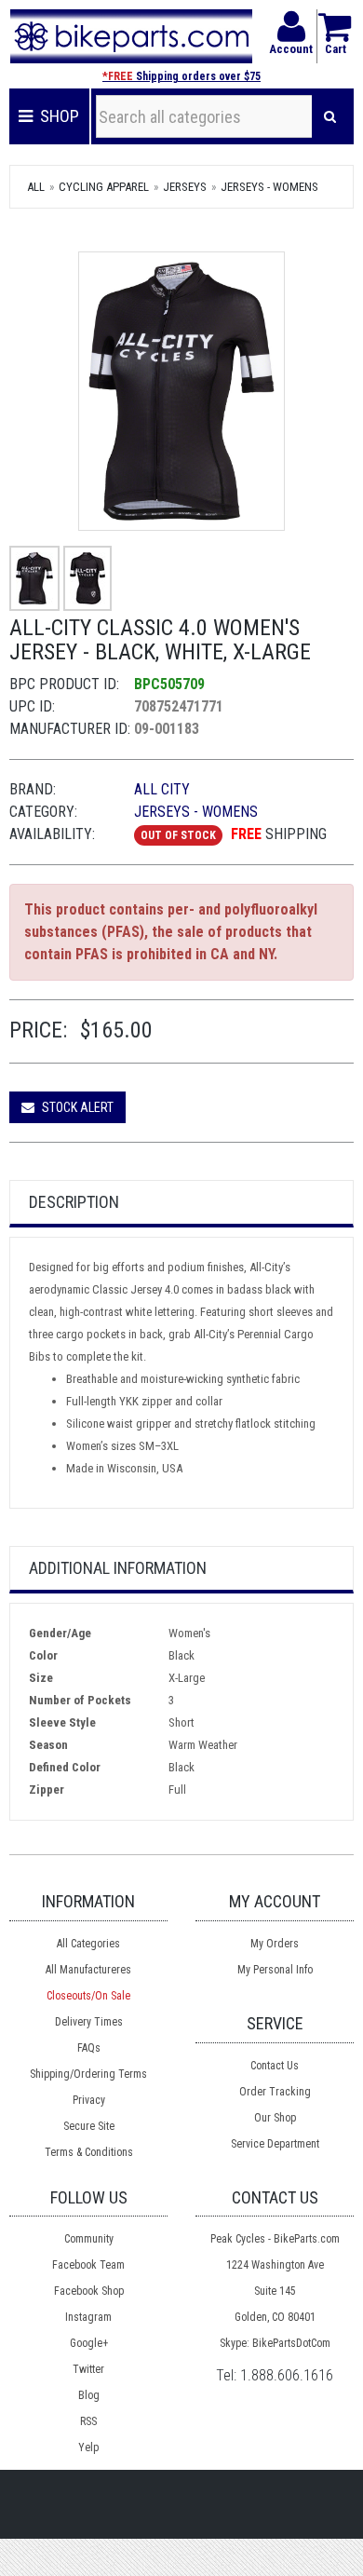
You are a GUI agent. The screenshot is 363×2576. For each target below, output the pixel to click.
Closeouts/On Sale (88, 1996)
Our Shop (275, 2118)
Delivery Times (89, 2022)
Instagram (88, 2317)
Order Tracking (275, 2092)
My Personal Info (275, 1970)
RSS (88, 2421)
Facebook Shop (89, 2291)
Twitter (88, 2369)
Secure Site (89, 2126)
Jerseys (185, 187)
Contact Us (275, 2066)
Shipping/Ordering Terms (88, 2074)
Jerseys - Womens (269, 187)
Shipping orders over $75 (181, 76)
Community (89, 2239)
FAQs (89, 2048)
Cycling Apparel (104, 187)
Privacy (89, 2100)
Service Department (275, 2144)
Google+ (89, 2343)
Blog (89, 2395)
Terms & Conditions (89, 2152)
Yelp (88, 2447)
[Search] (330, 116)
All (36, 187)
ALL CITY (162, 789)
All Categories (88, 1944)
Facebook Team (88, 2265)
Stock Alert (76, 1107)
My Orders (275, 1944)
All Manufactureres (88, 1970)
